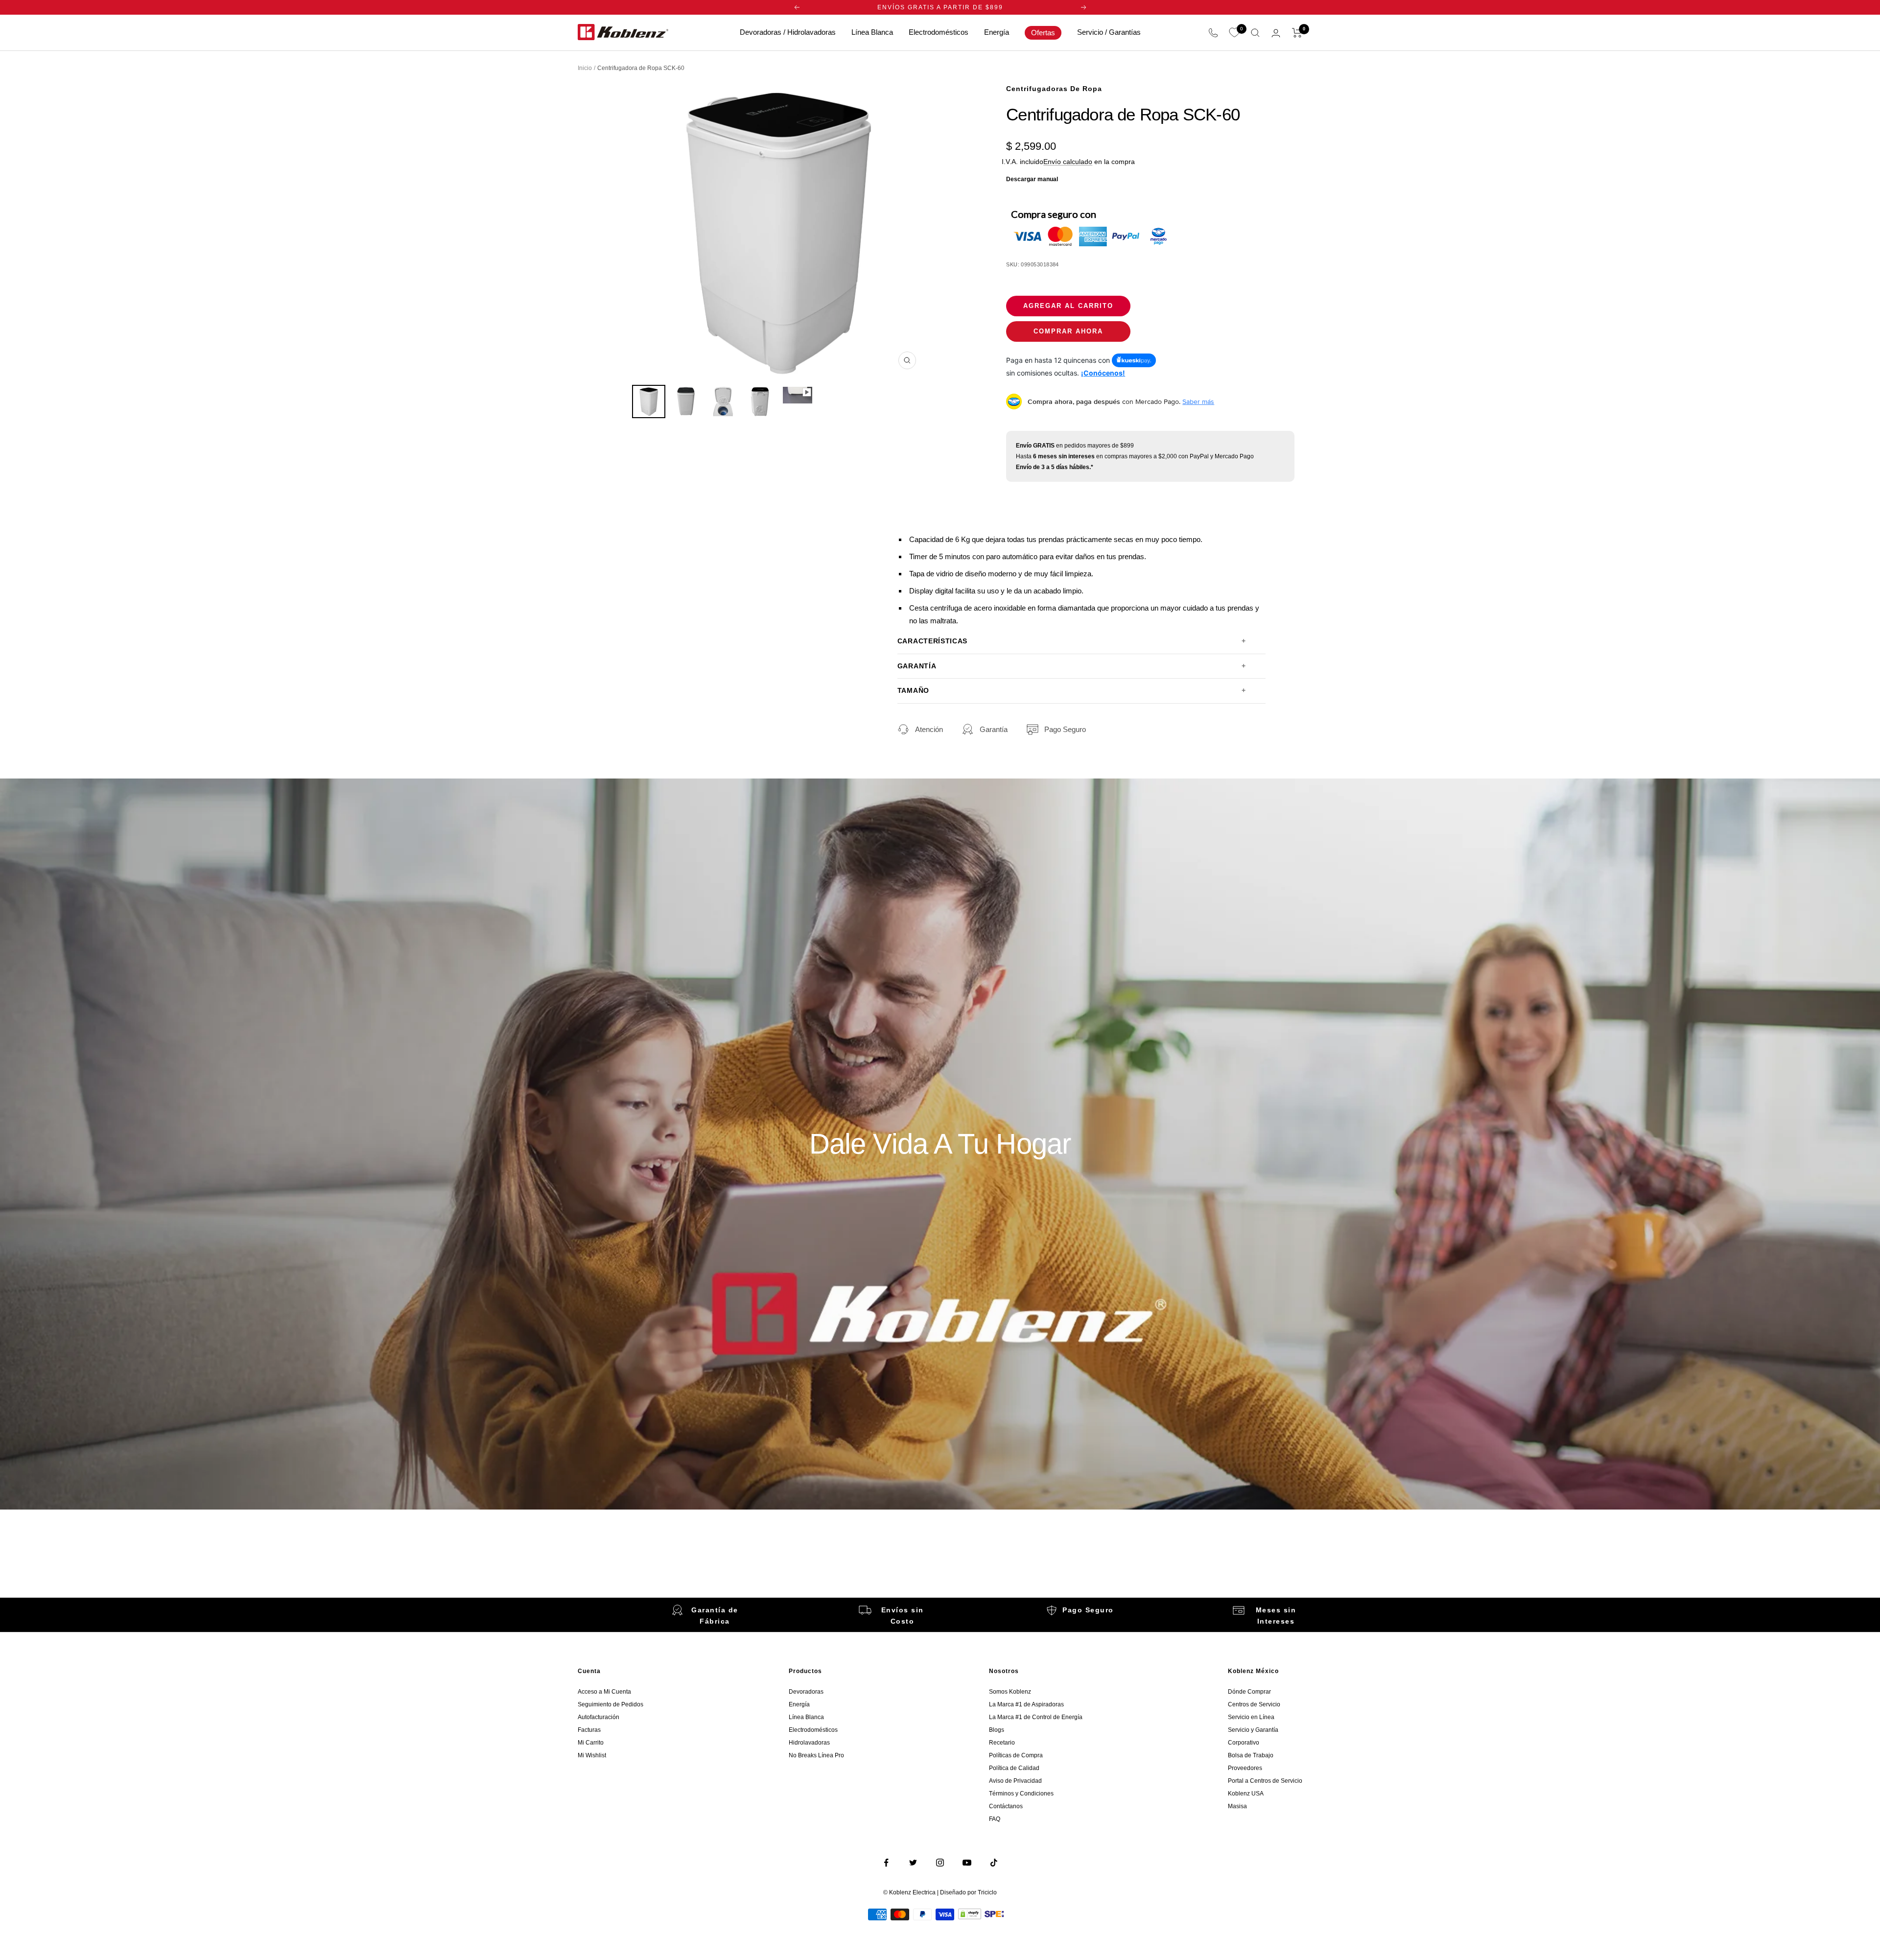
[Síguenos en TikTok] (994, 1863)
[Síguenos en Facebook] (886, 1863)
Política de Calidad (1014, 1768)
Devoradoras (806, 1692)
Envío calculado (1068, 162)
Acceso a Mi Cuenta (604, 1692)
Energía (997, 32)
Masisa (1237, 1806)
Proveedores (1245, 1768)
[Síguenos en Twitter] (913, 1863)
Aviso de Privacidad (1015, 1781)
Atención (929, 729)
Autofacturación (599, 1717)
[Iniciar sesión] (1276, 33)
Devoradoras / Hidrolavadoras (788, 32)
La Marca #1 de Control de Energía (1036, 1717)
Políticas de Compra (1016, 1755)
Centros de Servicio (1254, 1704)
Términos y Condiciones (1021, 1794)
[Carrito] (1297, 33)
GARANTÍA (917, 666)
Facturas (589, 1730)
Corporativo (1244, 1743)
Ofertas (1043, 33)
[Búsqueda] (1255, 33)
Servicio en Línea (1251, 1717)
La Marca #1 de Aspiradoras (1026, 1704)
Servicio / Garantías (1109, 32)
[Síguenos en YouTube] (967, 1863)
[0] (1234, 33)
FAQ (995, 1819)
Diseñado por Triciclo (968, 1892)
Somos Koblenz (1010, 1692)
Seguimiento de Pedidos (611, 1704)
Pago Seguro (1065, 729)
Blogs (997, 1730)
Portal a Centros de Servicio (1265, 1781)
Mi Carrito (591, 1743)
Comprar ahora (1068, 331)
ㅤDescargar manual (1032, 179)
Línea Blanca (872, 32)
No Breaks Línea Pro (816, 1755)
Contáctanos (1006, 1806)
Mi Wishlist (592, 1755)
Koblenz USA (1246, 1794)
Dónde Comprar (1249, 1692)
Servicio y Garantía (1253, 1730)
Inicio (585, 68)
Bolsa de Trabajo (1251, 1755)
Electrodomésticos (939, 32)
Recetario (1002, 1743)
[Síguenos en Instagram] (940, 1863)
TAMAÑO (913, 691)
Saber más (1198, 401)
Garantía (994, 729)
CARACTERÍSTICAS (932, 641)
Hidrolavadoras (809, 1743)
